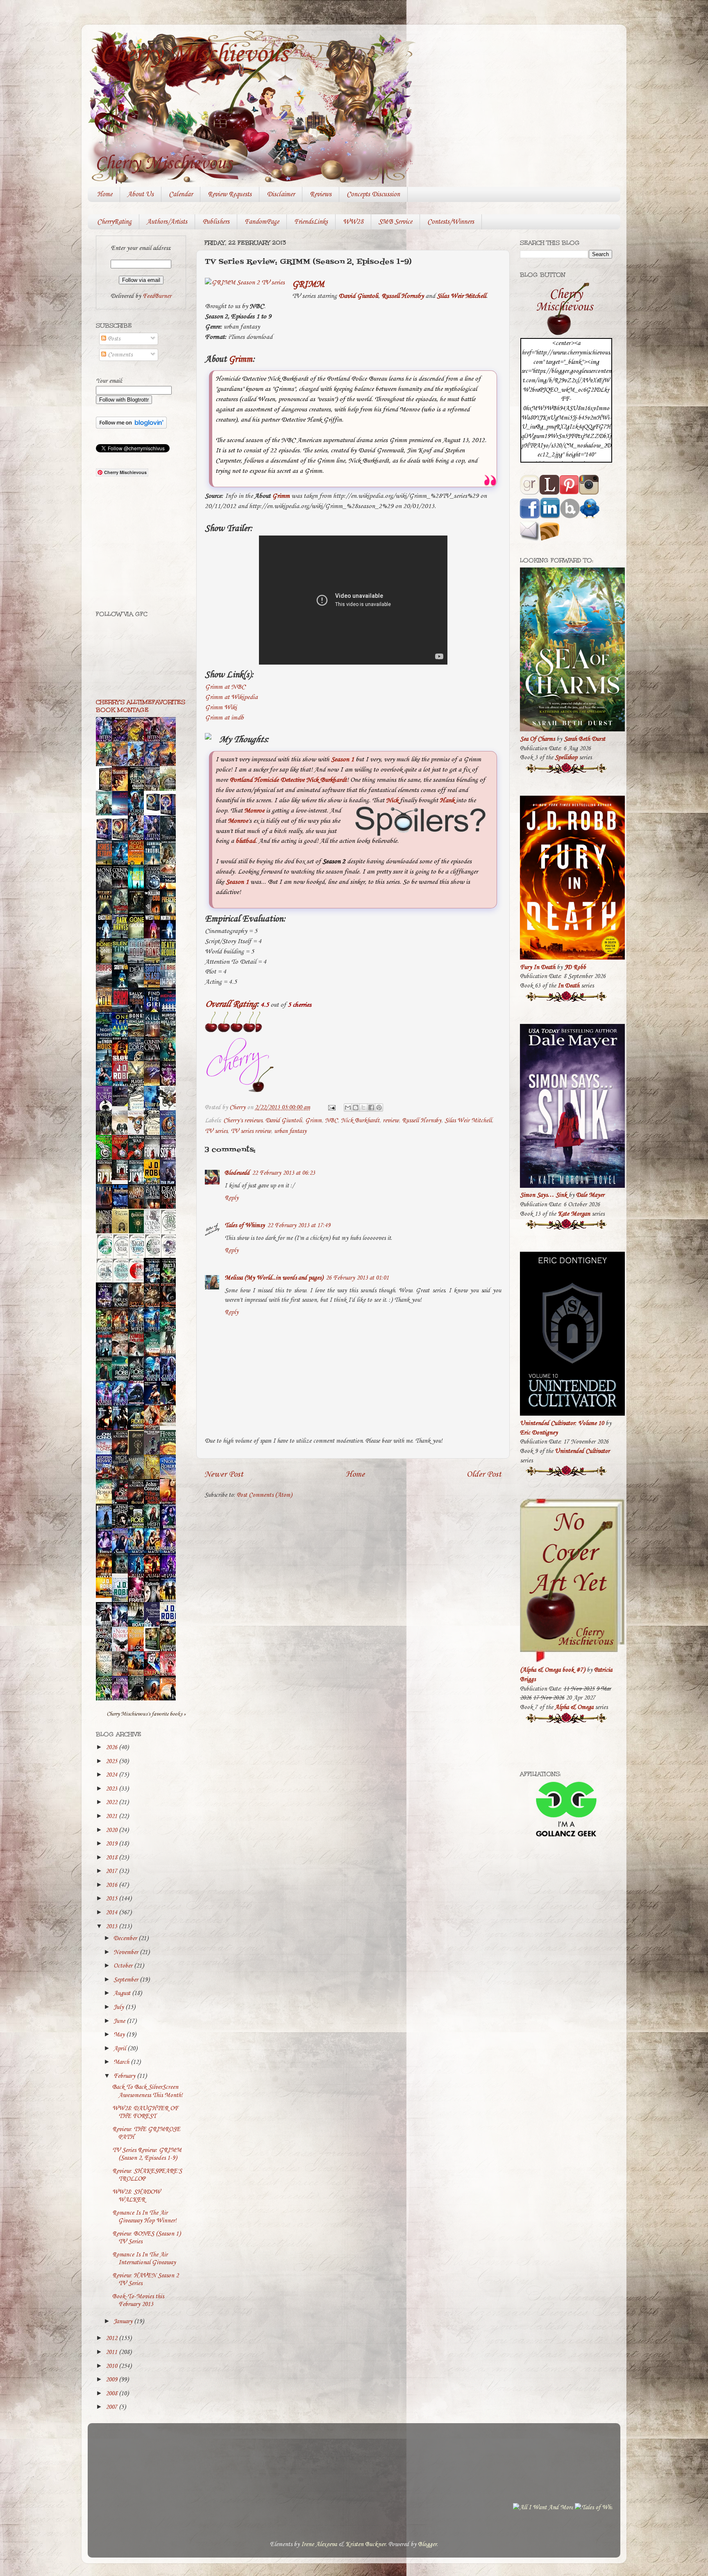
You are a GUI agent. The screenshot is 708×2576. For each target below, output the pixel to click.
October (124, 1966)
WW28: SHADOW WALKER (136, 2196)
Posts (113, 339)
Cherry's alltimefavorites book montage (141, 706)
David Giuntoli (358, 296)
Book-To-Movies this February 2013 (138, 2300)
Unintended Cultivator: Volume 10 (562, 1423)
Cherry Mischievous (194, 54)
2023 (112, 1789)
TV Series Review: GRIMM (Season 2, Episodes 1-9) (147, 2154)
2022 (112, 1802)
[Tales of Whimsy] (339, 2508)
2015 (112, 1899)
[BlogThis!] (356, 1108)
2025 (112, 1761)
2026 (112, 1748)
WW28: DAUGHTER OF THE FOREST (145, 2112)
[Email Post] (331, 1108)
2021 (112, 1816)
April (120, 2049)
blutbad (245, 841)
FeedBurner (157, 296)
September (127, 1980)
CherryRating (114, 222)
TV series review (251, 1131)
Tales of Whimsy (245, 1226)
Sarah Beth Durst (584, 739)
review (391, 1121)
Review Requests (230, 194)
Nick (392, 800)
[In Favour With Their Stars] (122, 1105)
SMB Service (395, 222)
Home (105, 194)
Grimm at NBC (225, 687)
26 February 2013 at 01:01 (357, 1278)
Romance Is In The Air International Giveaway (144, 2259)
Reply (231, 1198)
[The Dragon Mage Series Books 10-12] (154, 811)
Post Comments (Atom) (264, 1495)
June (120, 2021)
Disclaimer (281, 194)
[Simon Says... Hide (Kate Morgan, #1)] (122, 1178)
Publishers (216, 222)
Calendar (181, 194)
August (123, 1993)
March (122, 2062)
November (127, 1952)
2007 (112, 2407)
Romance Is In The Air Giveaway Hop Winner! (144, 2217)
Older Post (484, 1474)
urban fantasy (290, 1131)
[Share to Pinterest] (379, 1108)
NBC (331, 1121)
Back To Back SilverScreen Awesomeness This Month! (147, 2091)
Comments (119, 355)
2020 (112, 1830)
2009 (112, 2380)
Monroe (254, 811)
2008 (112, 2394)
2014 (112, 1913)
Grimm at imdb (224, 718)
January (124, 2322)
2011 (112, 2352)
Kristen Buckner (365, 2544)
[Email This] (348, 1108)
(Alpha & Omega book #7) (553, 1670)
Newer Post (224, 1474)
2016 (112, 1885)
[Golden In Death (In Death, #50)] (106, 1596)
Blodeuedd (237, 1173)
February (125, 2076)
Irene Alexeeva (319, 2544)
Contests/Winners (451, 222)
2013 (112, 1927)
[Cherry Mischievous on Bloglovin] (131, 427)
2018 (112, 1858)
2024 (112, 1775)
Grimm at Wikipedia (231, 697)
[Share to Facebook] (371, 1108)
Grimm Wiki (221, 707)
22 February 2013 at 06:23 (284, 1173)
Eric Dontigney (539, 1433)
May (120, 2035)
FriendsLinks (311, 222)
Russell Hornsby (403, 296)
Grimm (241, 359)
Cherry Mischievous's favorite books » (146, 1714)
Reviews (321, 194)
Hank (447, 800)
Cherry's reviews (243, 1121)
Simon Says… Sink (543, 1195)
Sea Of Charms (537, 739)
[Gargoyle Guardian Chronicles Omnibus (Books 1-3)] (154, 1650)
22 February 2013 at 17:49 (299, 1226)
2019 (112, 1844)
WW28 (353, 222)
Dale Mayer (590, 1195)
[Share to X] (363, 1108)
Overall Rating (231, 1004)
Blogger (427, 2544)
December (126, 1938)
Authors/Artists (167, 222)
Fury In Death (538, 967)
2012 (112, 2338)
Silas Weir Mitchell (461, 296)
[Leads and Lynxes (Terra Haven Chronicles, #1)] (170, 1424)
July (119, 2007)
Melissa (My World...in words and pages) (274, 1278)
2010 (112, 2366)
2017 (112, 1871)
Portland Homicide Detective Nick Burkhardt (288, 780)
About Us (141, 194)
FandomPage (262, 222)
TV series (216, 1131)
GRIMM (308, 284)
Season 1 (343, 759)
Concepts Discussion (373, 194)
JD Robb (575, 967)
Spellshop (566, 758)
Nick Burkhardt (360, 1121)
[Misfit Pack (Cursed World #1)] (122, 1572)
